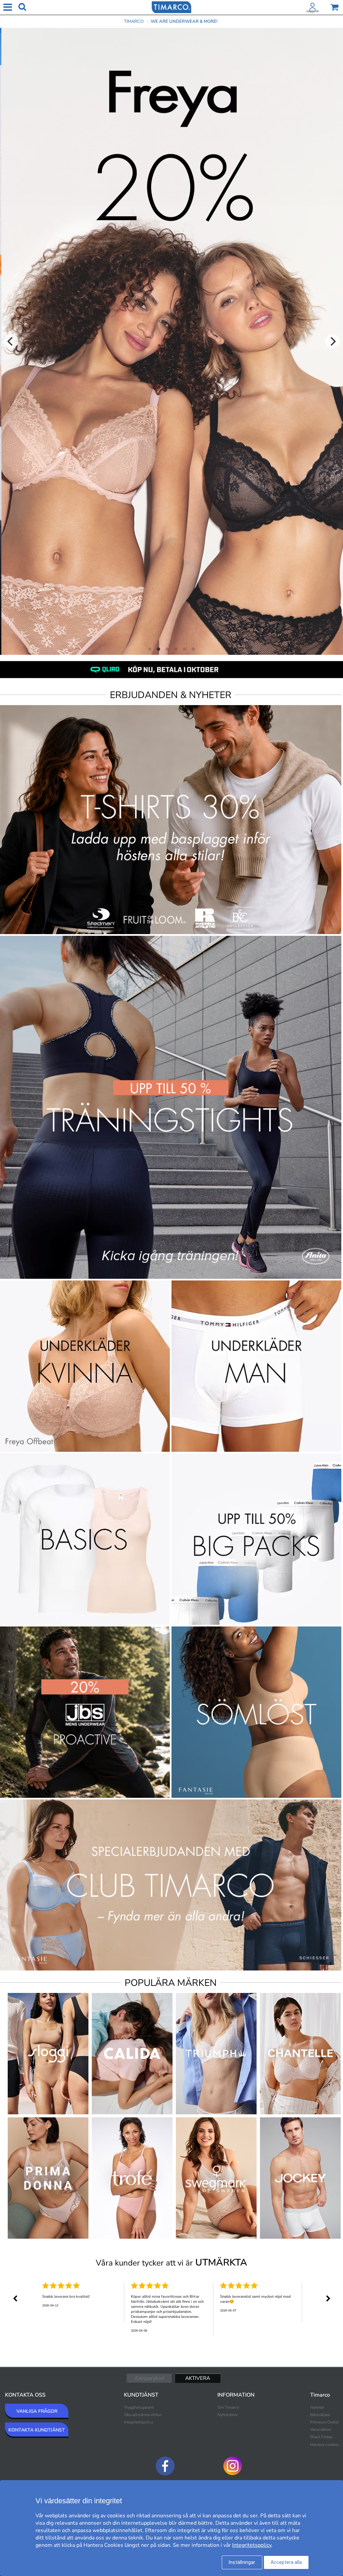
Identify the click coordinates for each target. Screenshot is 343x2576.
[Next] (332, 341)
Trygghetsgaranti (139, 2407)
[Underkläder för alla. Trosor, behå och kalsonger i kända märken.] (171, 7)
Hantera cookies (325, 2445)
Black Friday (321, 2437)
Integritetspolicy (139, 2422)
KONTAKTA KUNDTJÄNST (37, 2430)
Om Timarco (228, 2407)
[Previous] (11, 341)
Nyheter (317, 2407)
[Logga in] (313, 8)
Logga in (313, 11)
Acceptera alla (286, 2562)
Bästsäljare (320, 2415)
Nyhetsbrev (228, 2415)
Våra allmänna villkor (143, 2415)
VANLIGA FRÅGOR (37, 2411)
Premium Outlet (324, 2422)
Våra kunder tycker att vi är (171, 2263)
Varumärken (321, 2429)
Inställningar (242, 2562)
